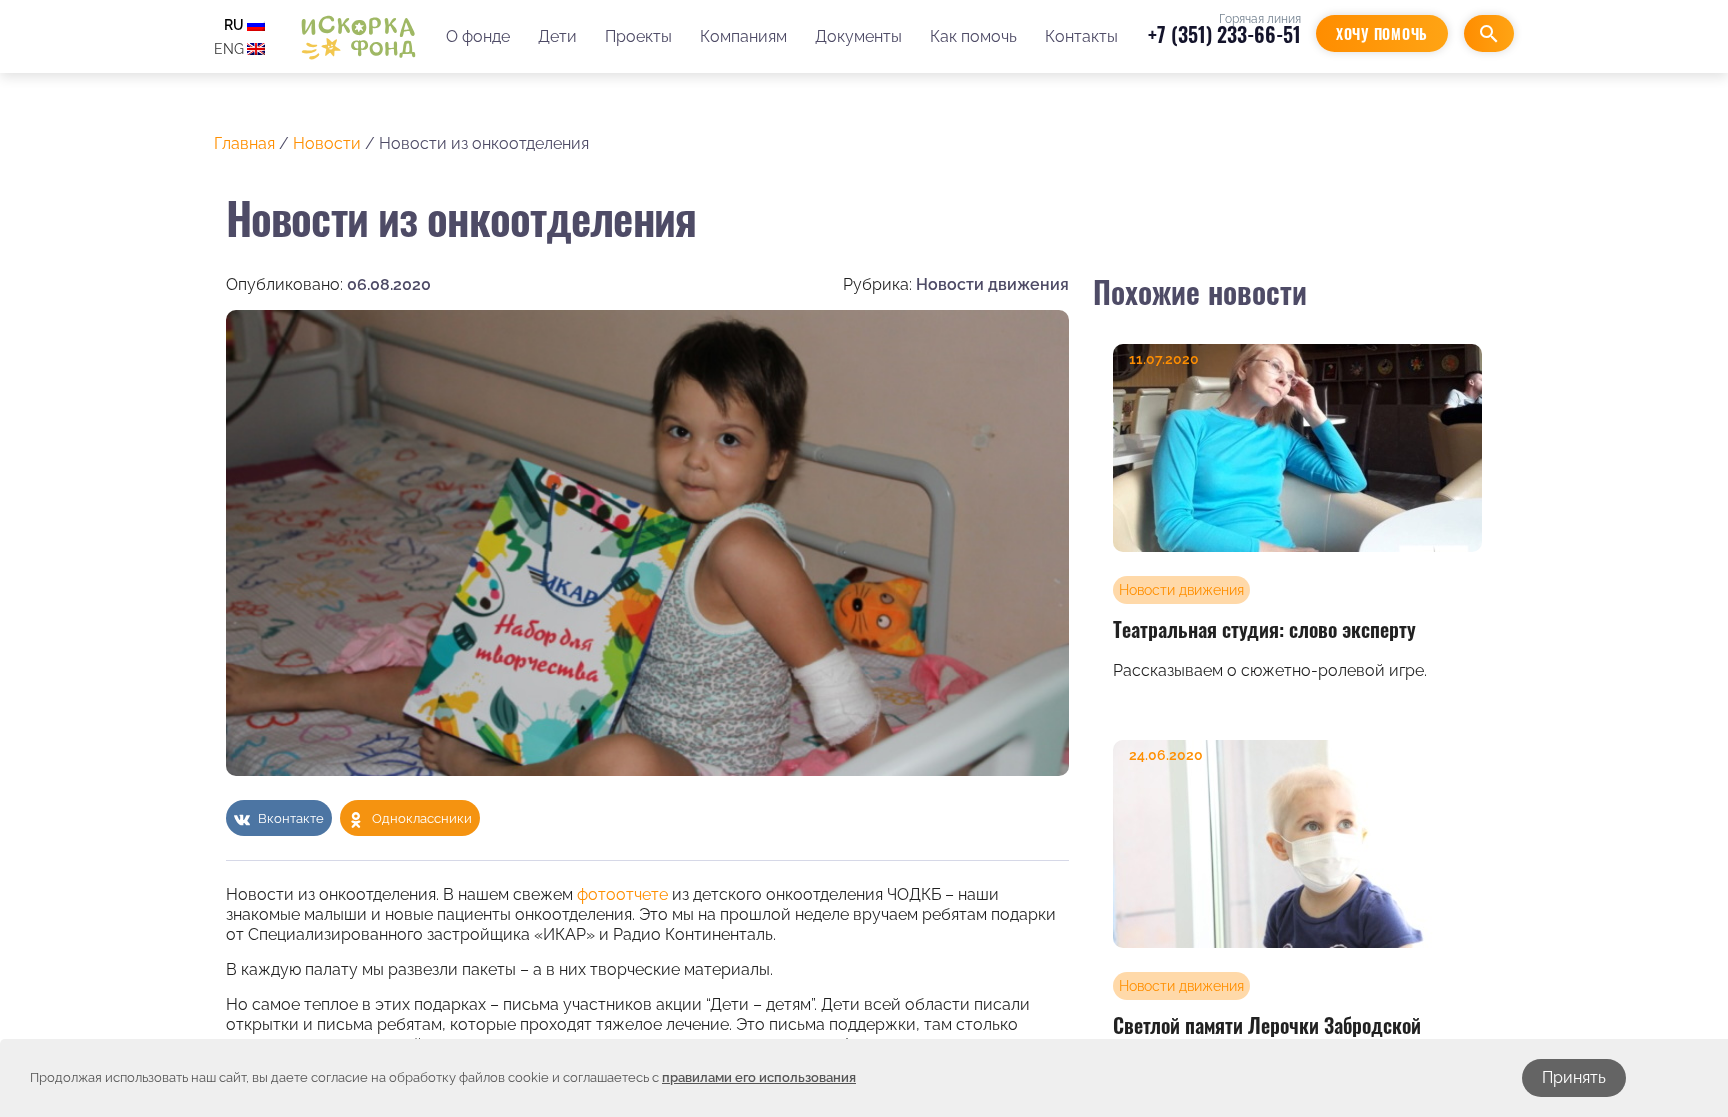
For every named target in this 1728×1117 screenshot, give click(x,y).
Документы (858, 36)
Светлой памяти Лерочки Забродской (1267, 1025)
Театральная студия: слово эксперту (1264, 629)
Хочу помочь (1382, 33)
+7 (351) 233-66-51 (1224, 34)
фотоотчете (622, 894)
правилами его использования (759, 1077)
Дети (557, 36)
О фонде (478, 36)
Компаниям (743, 36)
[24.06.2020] (1297, 843)
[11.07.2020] (1297, 447)
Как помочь (973, 36)
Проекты (638, 36)
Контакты (1081, 36)
